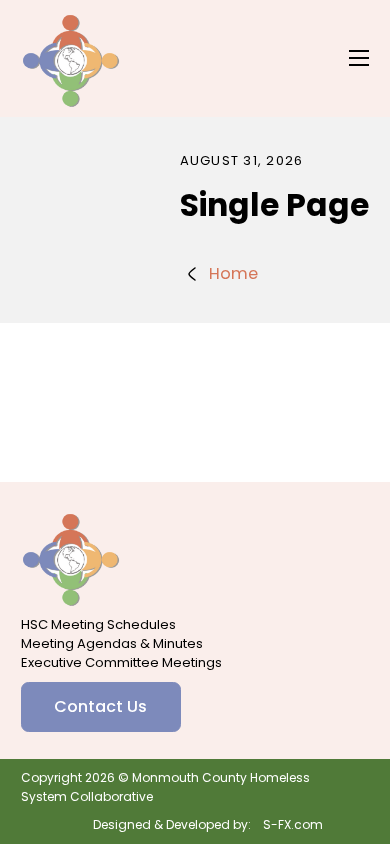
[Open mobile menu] (359, 58)
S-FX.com (293, 824)
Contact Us (100, 706)
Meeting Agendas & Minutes (112, 643)
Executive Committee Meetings (121, 662)
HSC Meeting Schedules (98, 624)
